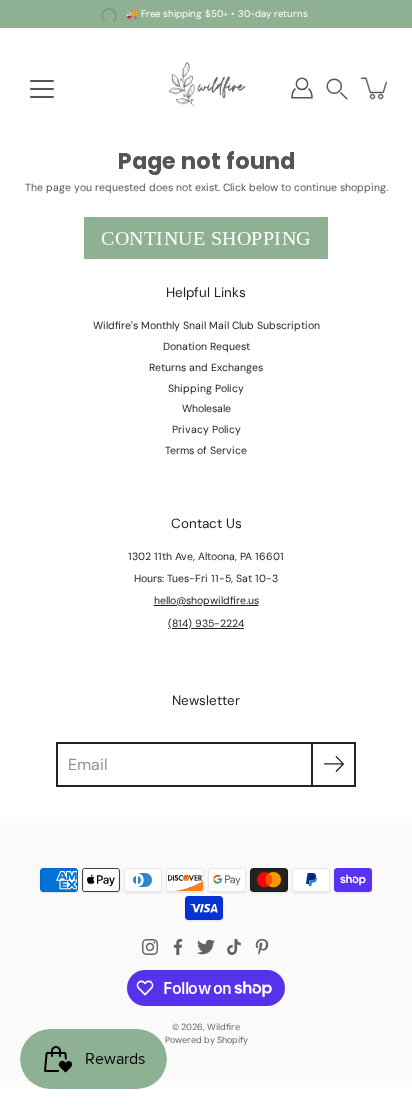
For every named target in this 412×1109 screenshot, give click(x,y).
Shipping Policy (206, 388)
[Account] (302, 88)
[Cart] (376, 88)
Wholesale (206, 408)
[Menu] (42, 89)
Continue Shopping (206, 238)
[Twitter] (206, 947)
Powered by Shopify (206, 1040)
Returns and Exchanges (206, 367)
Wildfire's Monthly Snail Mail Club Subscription (206, 325)
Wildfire (223, 1027)
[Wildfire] (206, 88)
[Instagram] (150, 947)
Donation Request (206, 346)
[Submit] (333, 764)
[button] (337, 88)
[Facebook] (178, 947)
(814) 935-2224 (206, 623)
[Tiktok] (234, 947)
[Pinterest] (262, 947)
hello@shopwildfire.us (206, 600)
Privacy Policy (206, 429)
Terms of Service (206, 450)
